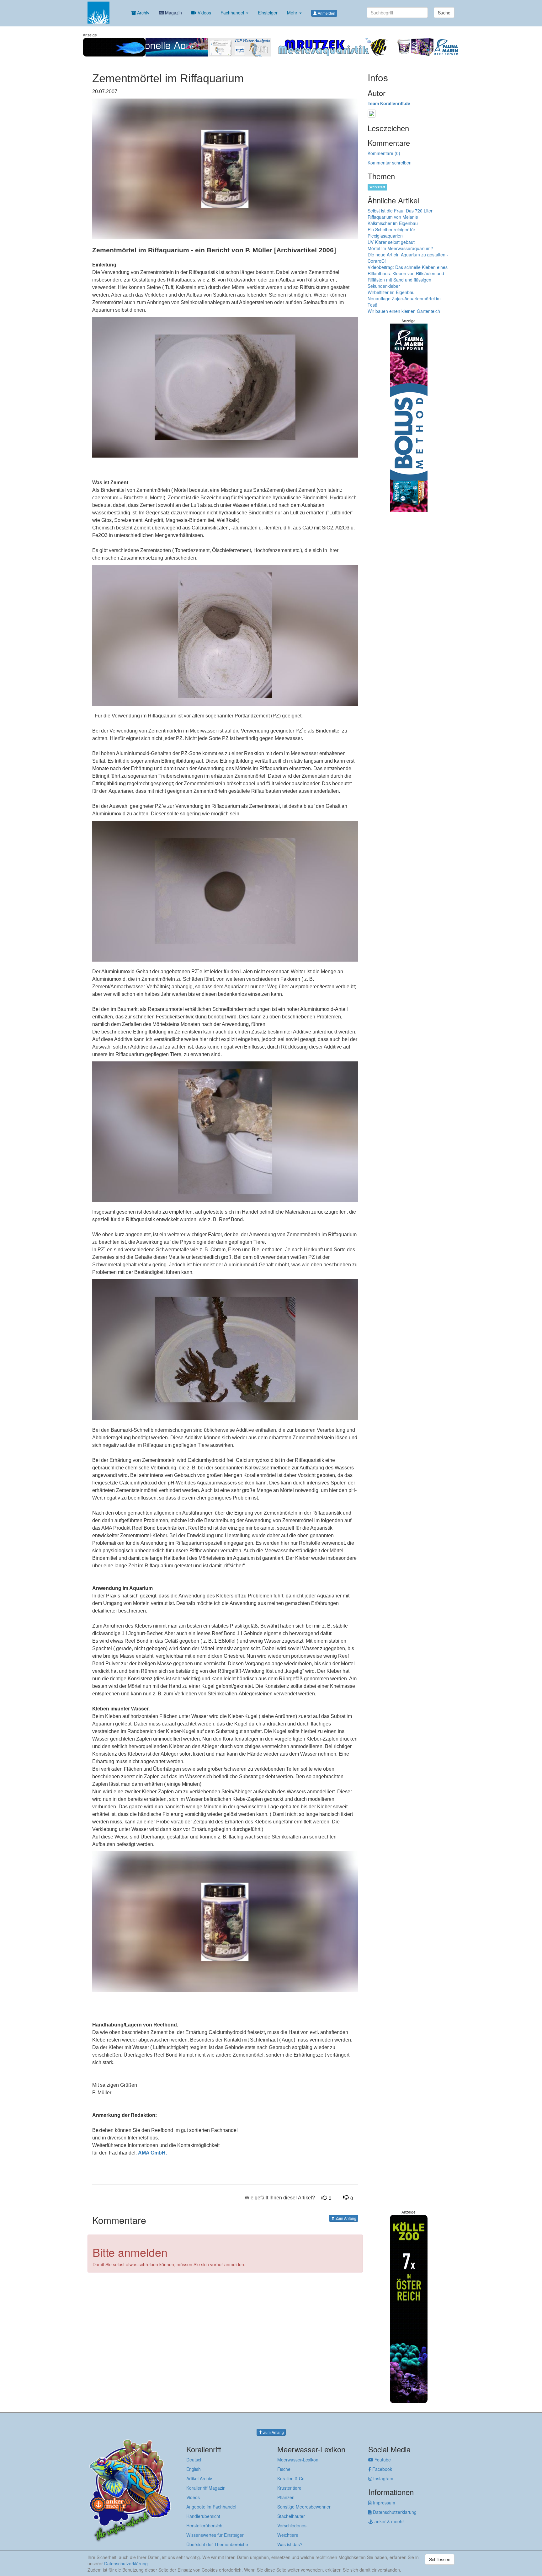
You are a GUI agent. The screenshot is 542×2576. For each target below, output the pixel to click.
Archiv (143, 13)
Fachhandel (233, 13)
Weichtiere (288, 2535)
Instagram (383, 2478)
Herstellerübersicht (205, 2525)
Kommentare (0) (384, 153)
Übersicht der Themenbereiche (217, 2544)
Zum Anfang (345, 2218)
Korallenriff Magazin (206, 2488)
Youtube (382, 2460)
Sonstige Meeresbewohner (304, 2507)
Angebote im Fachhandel (211, 2507)
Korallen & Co (291, 2478)
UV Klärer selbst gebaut (391, 242)
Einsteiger (268, 13)
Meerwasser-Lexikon (298, 2460)
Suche (444, 13)
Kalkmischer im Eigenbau (393, 223)
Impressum (383, 2503)
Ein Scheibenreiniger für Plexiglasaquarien (391, 233)
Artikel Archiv (199, 2478)
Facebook (382, 2469)
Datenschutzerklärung (394, 2512)
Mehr (293, 13)
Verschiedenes (292, 2525)
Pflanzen (286, 2497)
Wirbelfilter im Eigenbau (391, 292)
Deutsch (194, 2460)
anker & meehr (389, 2521)
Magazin (173, 13)
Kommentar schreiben (390, 163)
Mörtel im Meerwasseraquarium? (400, 248)
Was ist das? (290, 2544)
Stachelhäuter (291, 2516)
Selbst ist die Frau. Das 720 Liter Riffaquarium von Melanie (400, 214)
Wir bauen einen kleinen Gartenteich (404, 311)
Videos (204, 13)
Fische (284, 2469)
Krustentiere (289, 2488)
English (194, 2469)
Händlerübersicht (203, 2516)
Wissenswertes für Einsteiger (215, 2535)
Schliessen (440, 2559)
